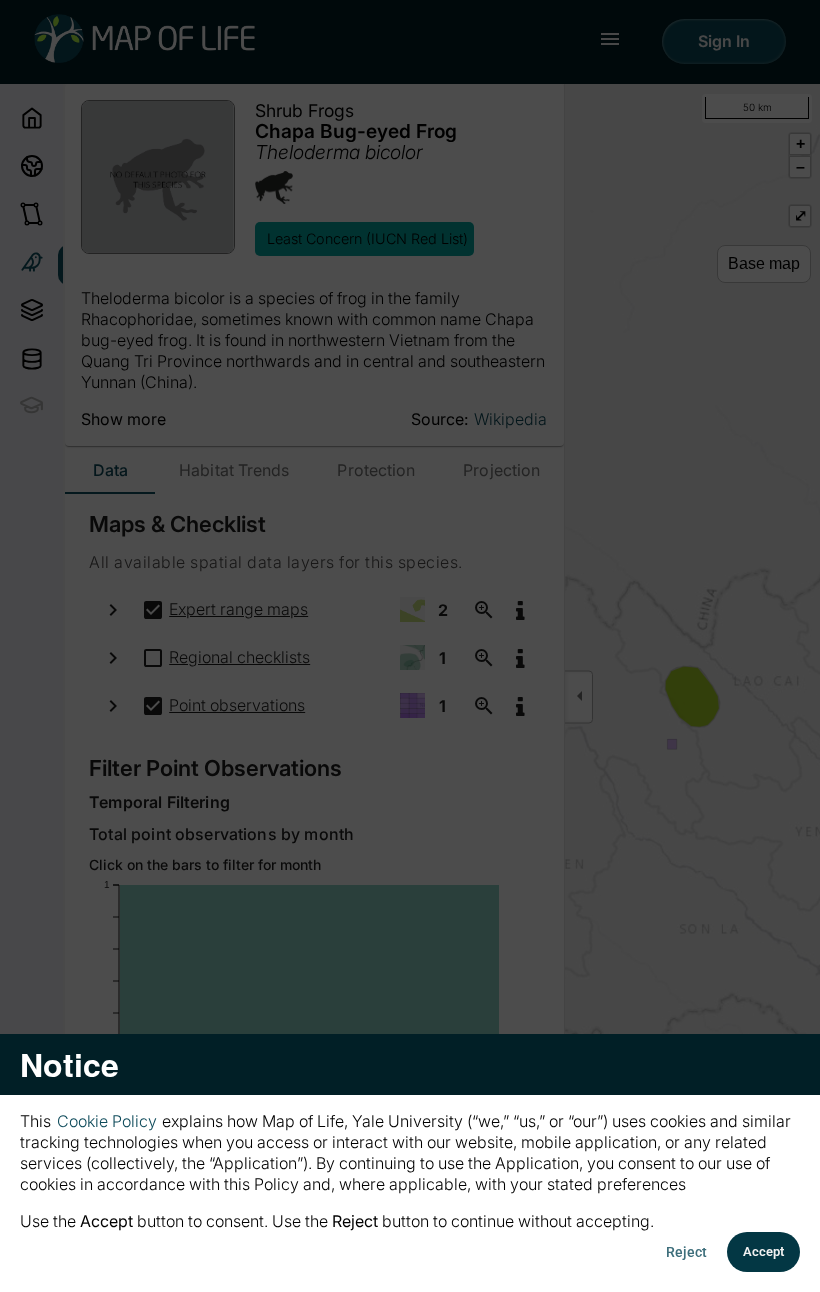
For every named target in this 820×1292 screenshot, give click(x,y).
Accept (763, 1251)
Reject (686, 1252)
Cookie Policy (107, 1121)
